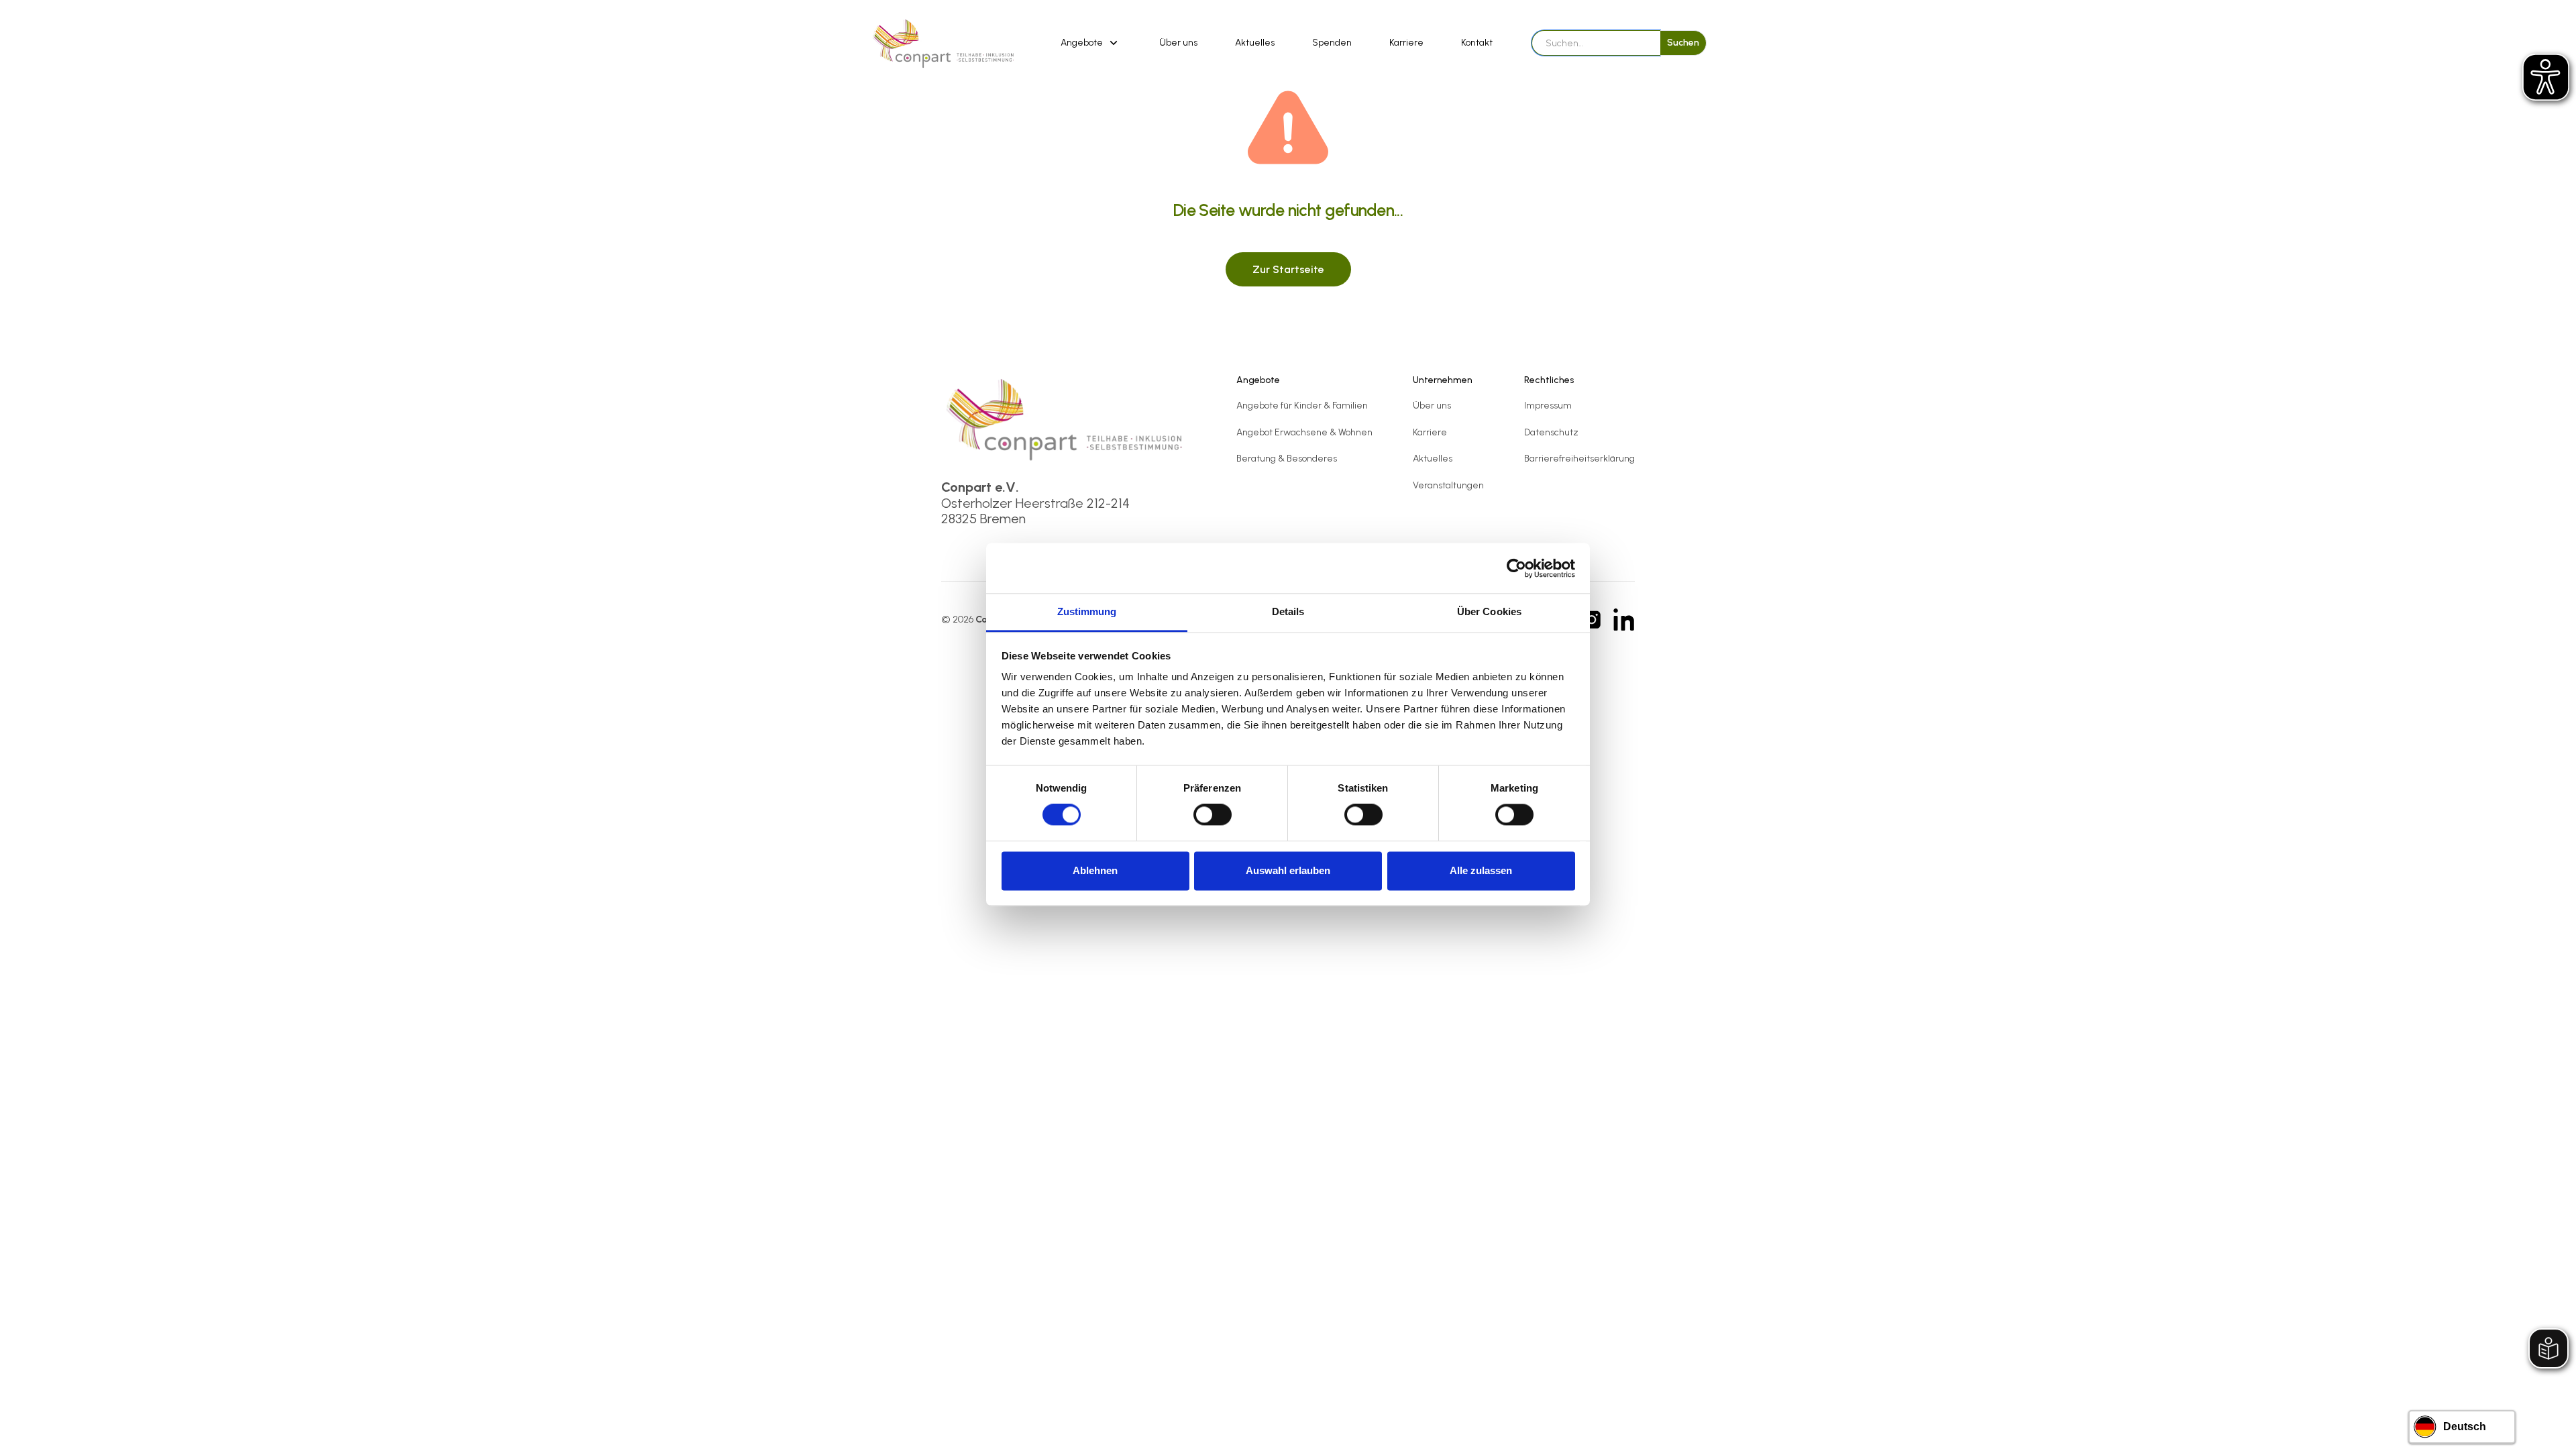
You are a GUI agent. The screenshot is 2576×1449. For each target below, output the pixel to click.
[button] (1091, 43)
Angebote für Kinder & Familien (1302, 406)
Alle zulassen (1481, 870)
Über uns (1178, 43)
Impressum (1548, 406)
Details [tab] (1288, 611)
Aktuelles (1255, 43)
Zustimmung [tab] (1087, 611)
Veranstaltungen (1448, 485)
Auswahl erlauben (1288, 870)
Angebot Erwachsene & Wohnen (1304, 432)
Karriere (1406, 43)
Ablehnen (1095, 870)
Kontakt (1477, 43)
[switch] (1213, 815)
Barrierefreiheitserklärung (1579, 459)
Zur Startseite (1288, 269)
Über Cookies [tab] (1489, 611)
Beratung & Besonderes (1287, 459)
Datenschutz (1551, 432)
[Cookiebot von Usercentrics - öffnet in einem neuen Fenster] (1516, 568)
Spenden (1332, 43)
